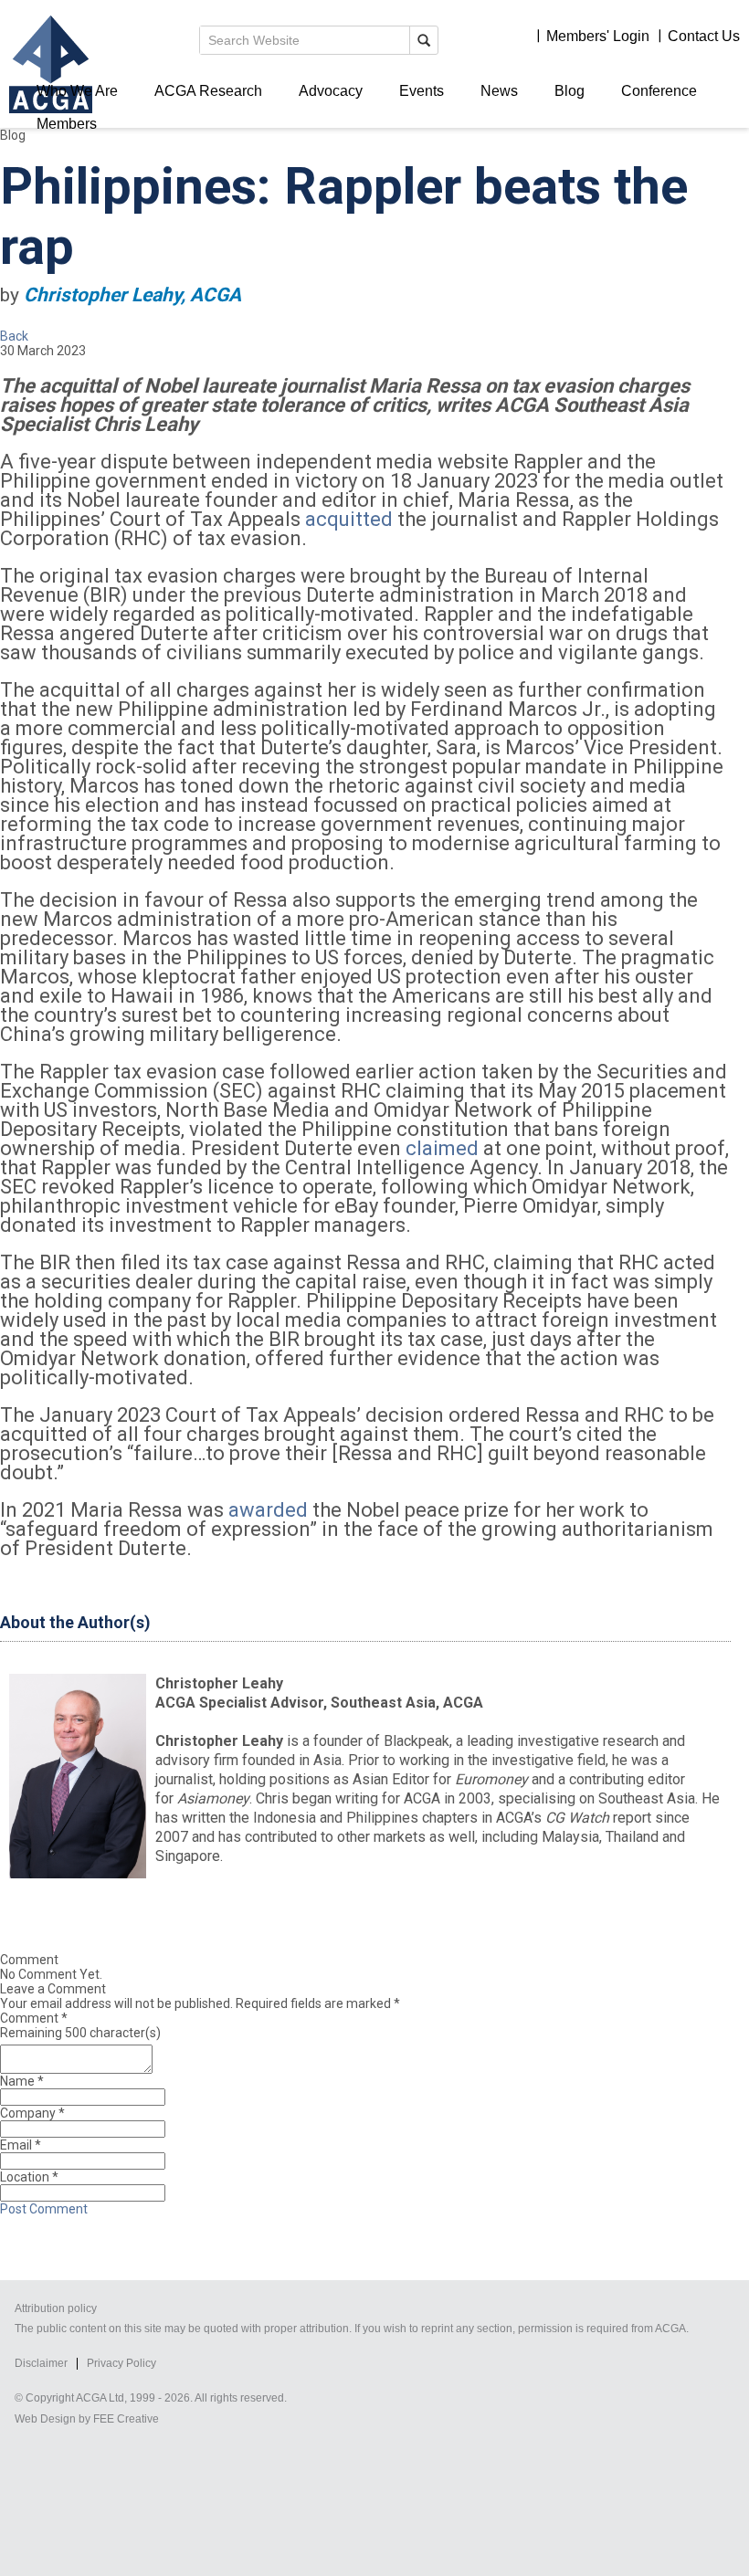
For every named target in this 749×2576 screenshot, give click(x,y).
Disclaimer (41, 2363)
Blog (570, 91)
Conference (659, 91)
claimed (442, 1148)
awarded (268, 1510)
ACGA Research (208, 91)
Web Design (45, 2419)
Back (14, 336)
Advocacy (331, 91)
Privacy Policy (121, 2363)
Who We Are (77, 91)
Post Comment (44, 2209)
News (499, 91)
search (424, 40)
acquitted (349, 519)
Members (67, 124)
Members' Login (598, 36)
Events (422, 91)
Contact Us (704, 36)
